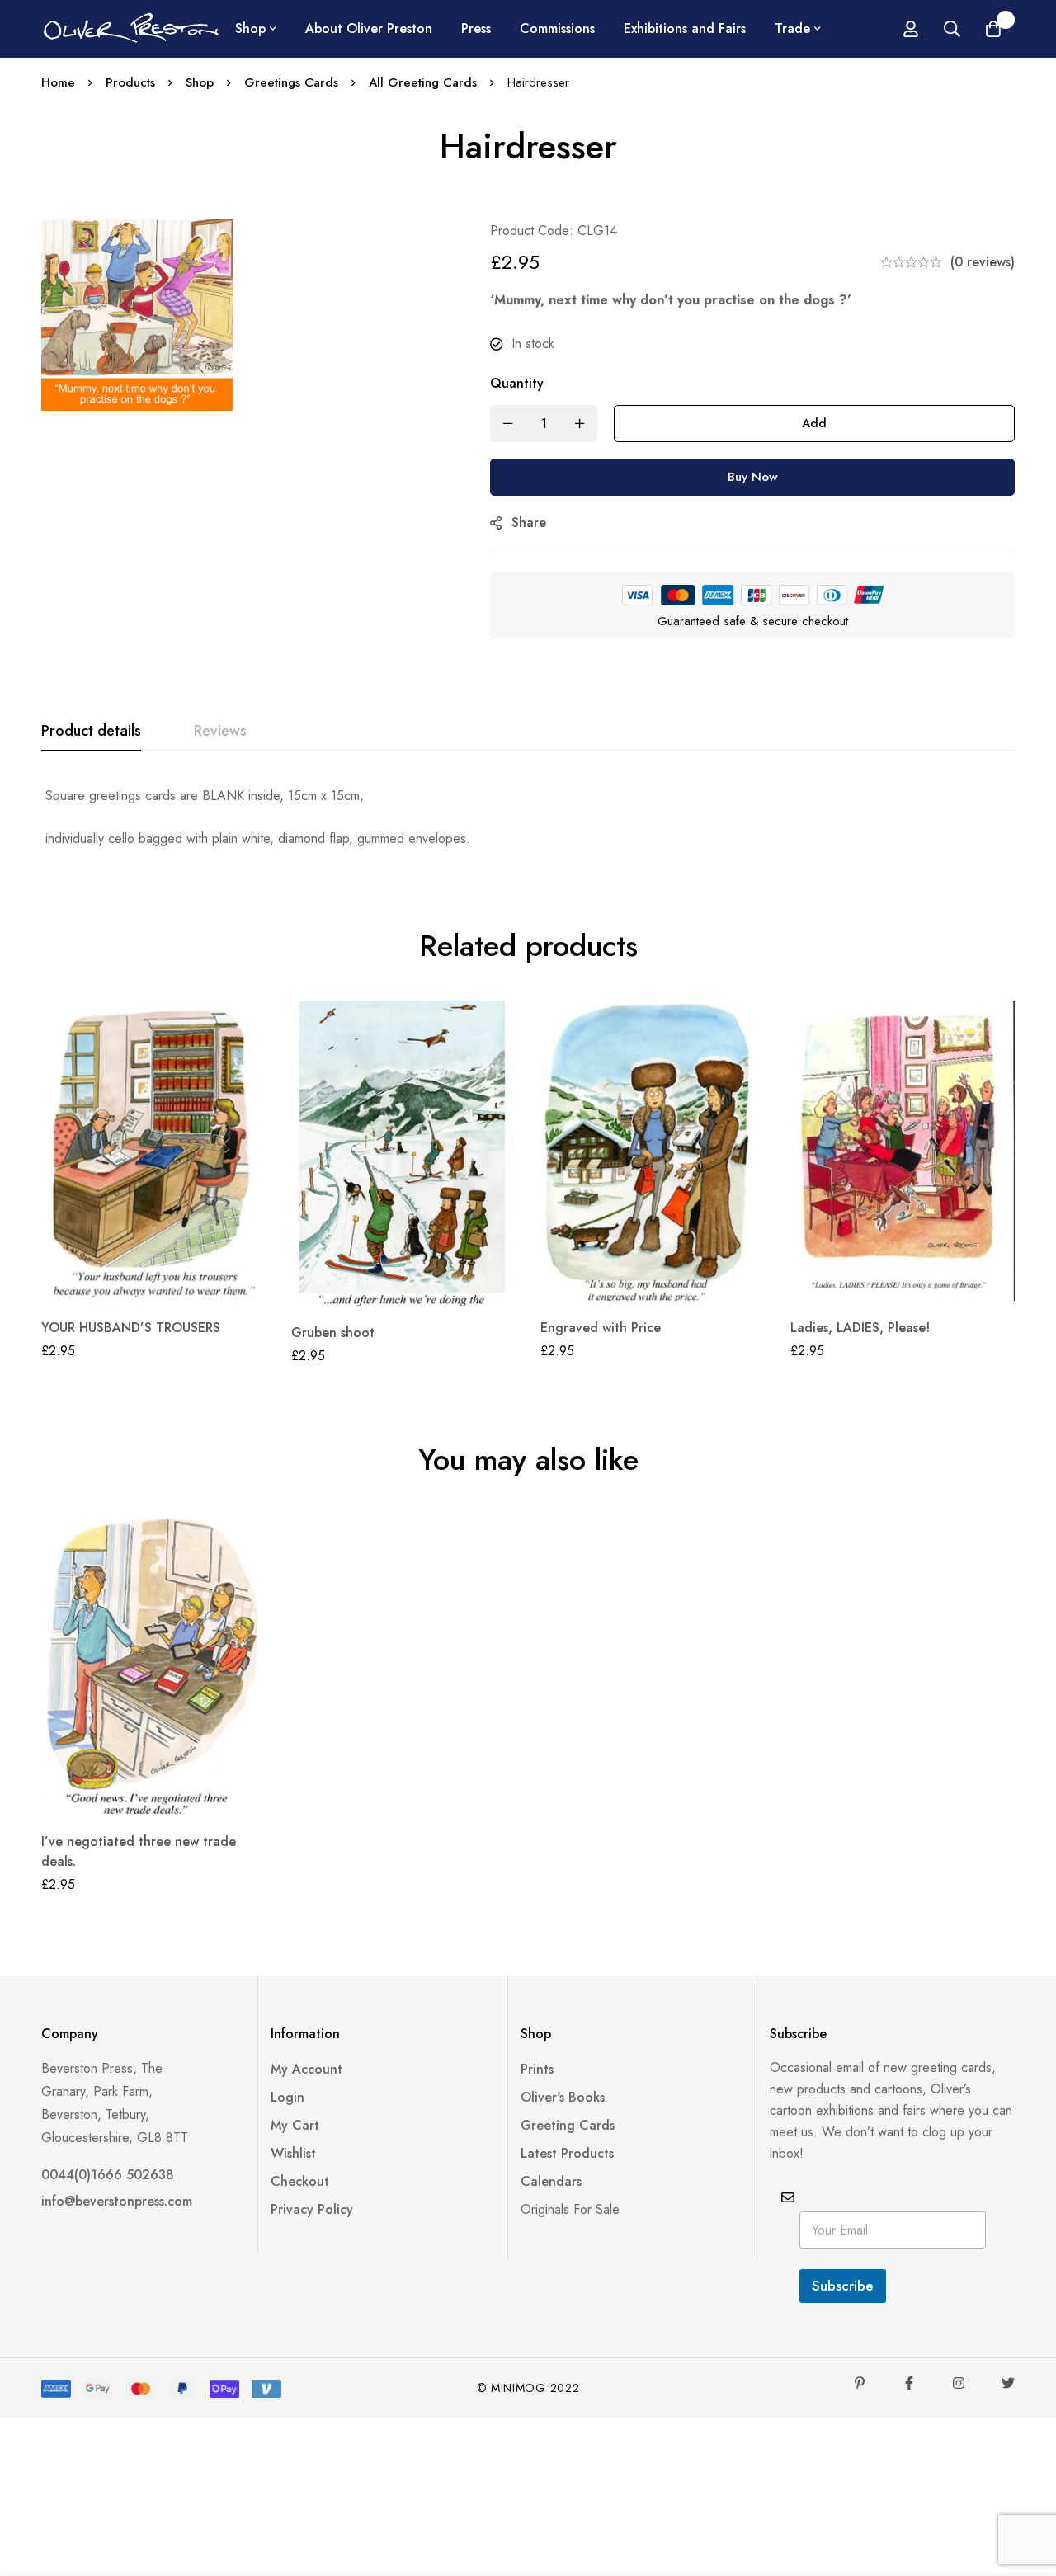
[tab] (91, 732)
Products (130, 82)
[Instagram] (959, 2383)
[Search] (952, 29)
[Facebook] (909, 2383)
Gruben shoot (333, 1333)
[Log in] (911, 29)
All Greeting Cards (423, 82)
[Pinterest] (860, 2383)
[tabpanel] (528, 817)
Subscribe (843, 2286)
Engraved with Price (601, 1328)
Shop (200, 82)
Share (529, 523)
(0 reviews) (983, 262)
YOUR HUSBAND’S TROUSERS (131, 1328)
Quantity (517, 383)
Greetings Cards (291, 82)
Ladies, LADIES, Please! (860, 1328)
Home (58, 82)
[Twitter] (1008, 2383)
